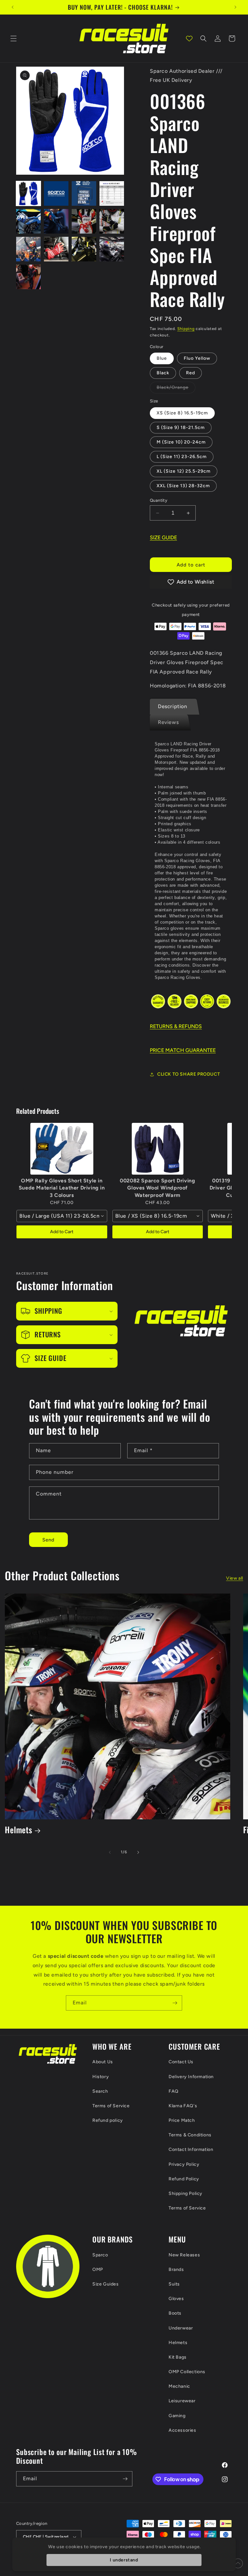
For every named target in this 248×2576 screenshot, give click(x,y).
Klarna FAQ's (183, 2106)
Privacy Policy (184, 2164)
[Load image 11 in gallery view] (84, 221)
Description (173, 706)
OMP (98, 2269)
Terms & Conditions (190, 2135)
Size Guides (106, 2284)
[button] (14, 38)
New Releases (184, 2255)
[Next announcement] (235, 7)
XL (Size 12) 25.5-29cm (184, 471)
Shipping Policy (186, 2193)
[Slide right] (138, 1852)
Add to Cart (62, 1232)
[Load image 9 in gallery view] (28, 221)
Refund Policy (184, 2179)
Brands (176, 2269)
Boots (175, 2313)
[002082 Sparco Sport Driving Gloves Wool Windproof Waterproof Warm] (158, 1149)
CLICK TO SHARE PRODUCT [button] (189, 1074)
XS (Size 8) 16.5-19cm (182, 413)
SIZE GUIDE (163, 537)
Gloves (176, 2299)
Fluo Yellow (197, 358)
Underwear (181, 2328)
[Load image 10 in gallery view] (56, 221)
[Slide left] (110, 1852)
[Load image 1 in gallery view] (28, 193)
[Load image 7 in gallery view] (84, 193)
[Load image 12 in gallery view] (112, 221)
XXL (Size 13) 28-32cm (183, 486)
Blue (162, 358)
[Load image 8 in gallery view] (112, 193)
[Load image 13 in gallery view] (28, 249)
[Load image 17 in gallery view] (28, 277)
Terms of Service (111, 2106)
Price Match (182, 2120)
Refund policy (108, 2120)
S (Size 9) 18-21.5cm (181, 428)
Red (191, 373)
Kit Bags (178, 2357)
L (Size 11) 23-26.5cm (182, 457)
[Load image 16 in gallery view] (112, 249)
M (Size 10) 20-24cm (181, 442)
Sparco (100, 2255)
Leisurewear (182, 2401)
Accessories (182, 2430)
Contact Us (181, 2062)
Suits (174, 2284)
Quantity (159, 500)
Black (163, 373)
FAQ (174, 2091)
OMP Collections (187, 2372)
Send (48, 1540)
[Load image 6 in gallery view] (56, 193)
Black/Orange (176, 389)
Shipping (186, 329)
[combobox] (62, 1216)
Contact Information (191, 2149)
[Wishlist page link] (189, 38)
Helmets (19, 1830)
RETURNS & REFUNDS (176, 1026)
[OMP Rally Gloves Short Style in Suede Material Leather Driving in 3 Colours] (62, 1149)
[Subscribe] (175, 2003)
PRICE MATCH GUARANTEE (183, 1050)
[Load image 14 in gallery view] (56, 249)
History (101, 2077)
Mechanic (179, 2386)
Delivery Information (191, 2077)
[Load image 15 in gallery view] (84, 249)
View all (235, 1578)
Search (100, 2091)
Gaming (177, 2416)
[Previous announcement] (13, 7)
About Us (103, 2062)
